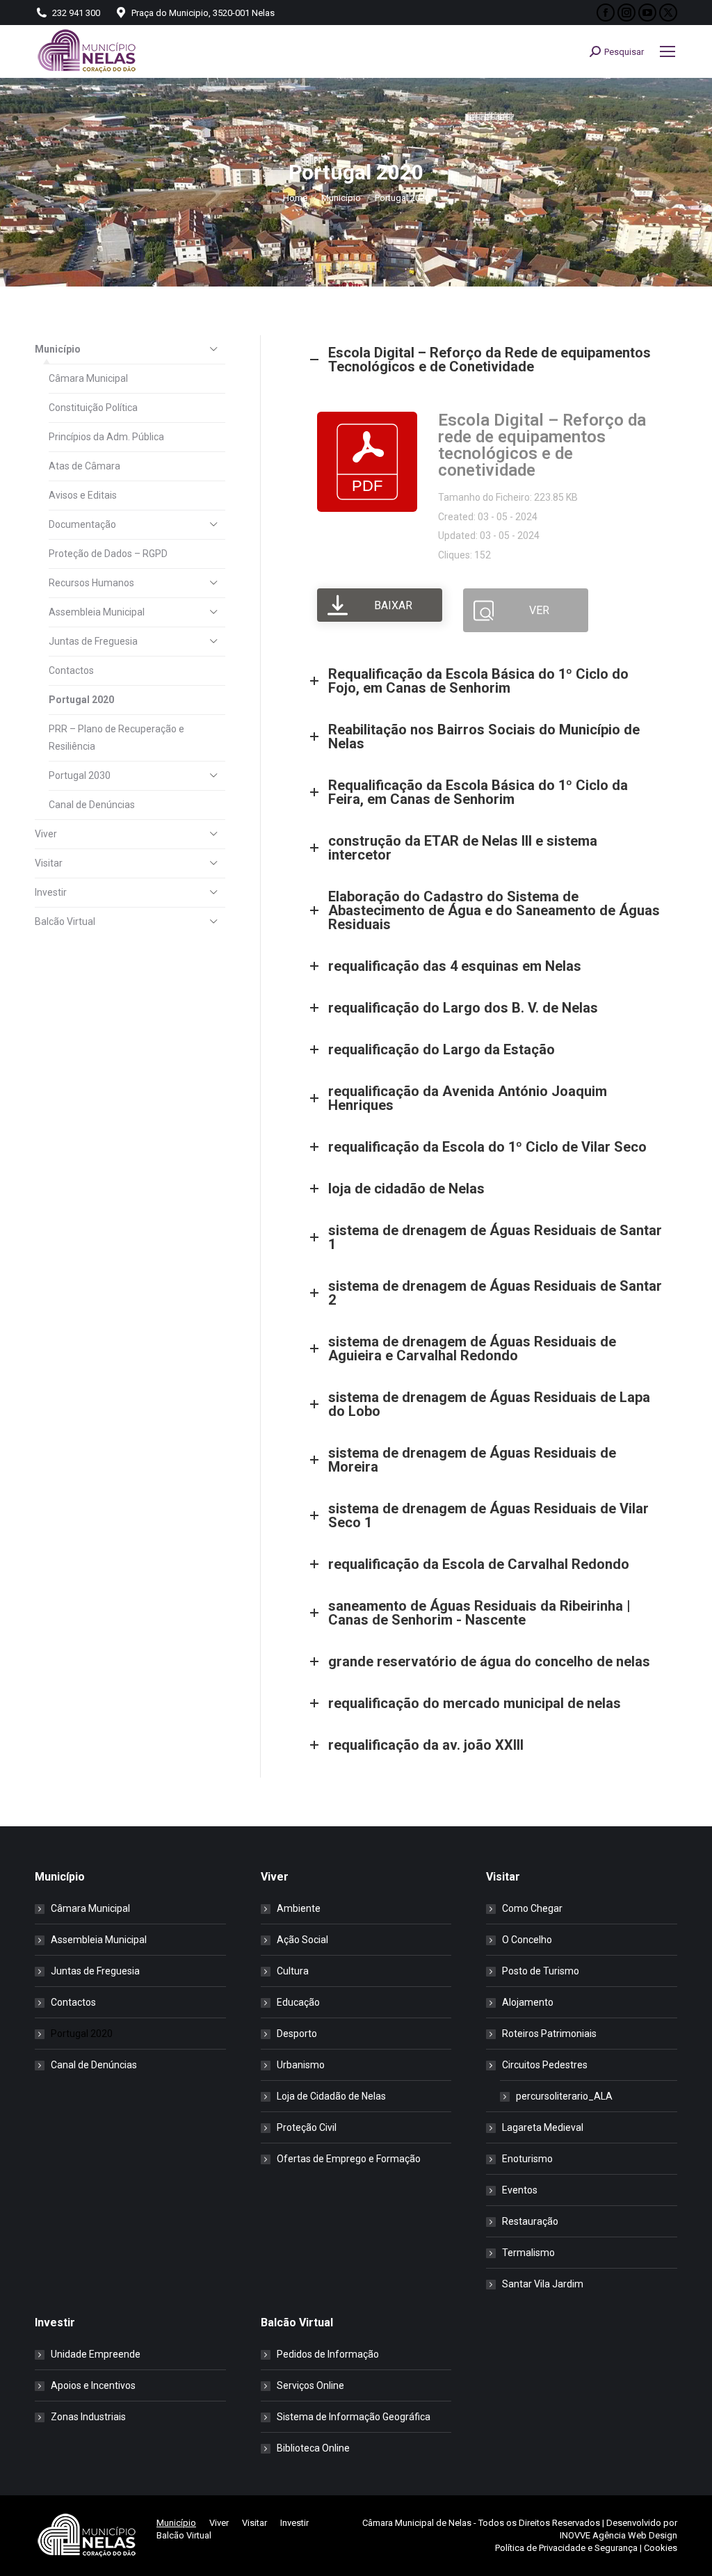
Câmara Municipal (88, 378)
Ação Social (302, 1940)
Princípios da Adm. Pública (106, 437)
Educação (298, 2002)
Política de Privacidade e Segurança (566, 2548)
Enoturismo (527, 2159)
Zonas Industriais (88, 2417)
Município (58, 349)
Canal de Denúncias (92, 805)
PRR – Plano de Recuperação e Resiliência (116, 738)
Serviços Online (310, 2385)
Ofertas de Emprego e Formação (349, 2159)
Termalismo (528, 2253)
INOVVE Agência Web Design (618, 2535)
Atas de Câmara (84, 466)
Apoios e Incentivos (93, 2385)
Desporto (297, 2034)
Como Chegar (532, 1908)
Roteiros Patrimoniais (549, 2034)
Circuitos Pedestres (545, 2065)
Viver (46, 834)
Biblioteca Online (313, 2448)
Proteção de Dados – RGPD (108, 554)
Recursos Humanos (91, 583)
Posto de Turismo (541, 1971)
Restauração (530, 2221)
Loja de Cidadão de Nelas (331, 2096)
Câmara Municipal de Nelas (417, 2523)
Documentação (82, 524)
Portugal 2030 (80, 775)
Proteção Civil (307, 2127)
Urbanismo (301, 2065)
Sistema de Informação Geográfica (354, 2417)
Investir (51, 892)
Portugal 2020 (81, 700)
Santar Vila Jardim (543, 2284)
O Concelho (527, 1940)
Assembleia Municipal (97, 612)
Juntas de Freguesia (93, 641)
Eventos (520, 2190)
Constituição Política (93, 408)
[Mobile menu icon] (667, 51)
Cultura (293, 1971)
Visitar (49, 863)
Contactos (71, 670)
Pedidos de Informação (328, 2354)
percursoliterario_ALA (564, 2096)
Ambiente (299, 1908)
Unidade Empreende (96, 2354)
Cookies (661, 2548)
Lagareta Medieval (543, 2127)
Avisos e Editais (83, 495)
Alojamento (528, 2002)
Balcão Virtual (65, 921)
